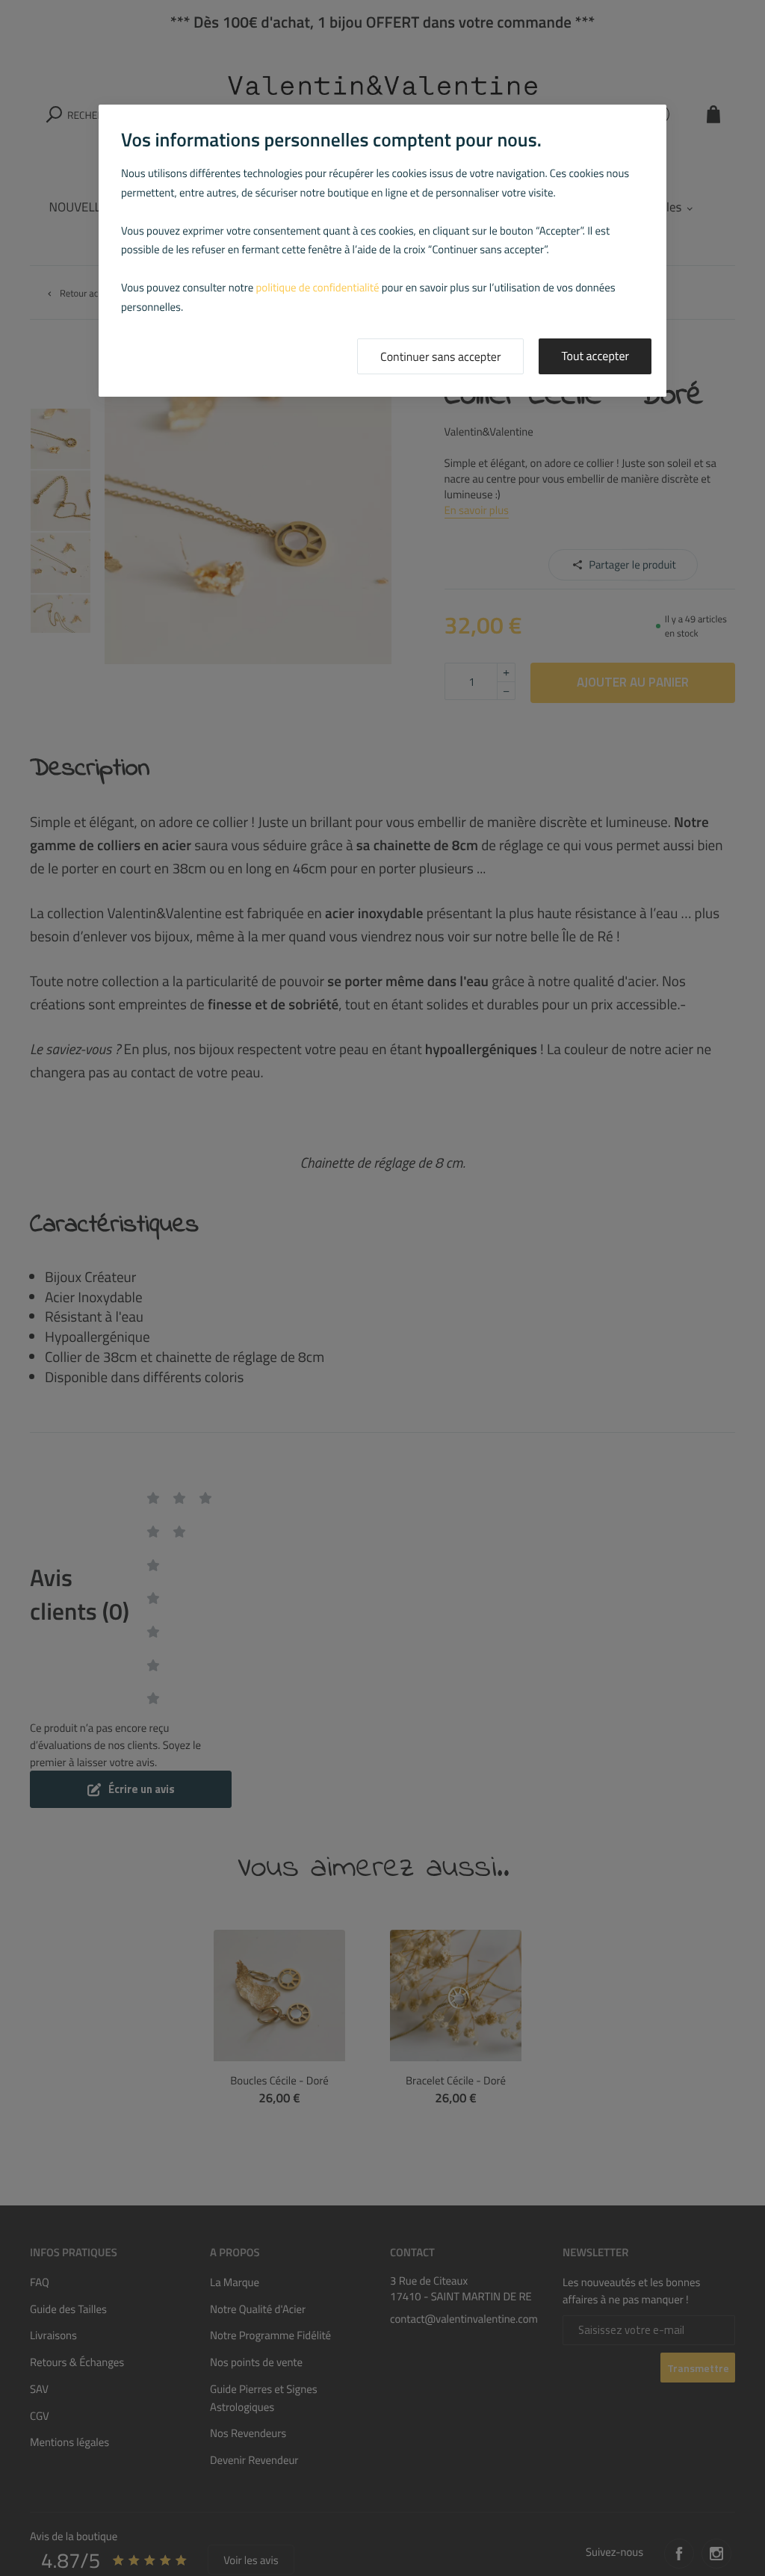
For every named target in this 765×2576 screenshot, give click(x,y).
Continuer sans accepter (440, 357)
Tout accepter (595, 356)
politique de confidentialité (318, 287)
